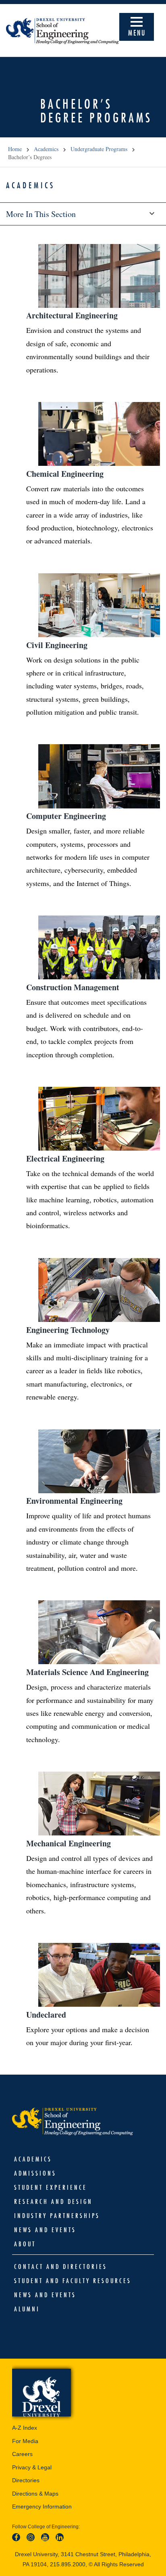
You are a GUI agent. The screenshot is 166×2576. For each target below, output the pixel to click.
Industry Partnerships (57, 2216)
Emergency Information (42, 2507)
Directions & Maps (35, 2494)
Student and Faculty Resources (73, 2281)
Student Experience (51, 2187)
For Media (25, 2441)
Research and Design (53, 2201)
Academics (46, 149)
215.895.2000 (68, 2564)
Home (15, 149)
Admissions (35, 2173)
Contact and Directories (61, 2267)
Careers (22, 2454)
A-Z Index (25, 2428)
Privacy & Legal (32, 2467)
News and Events (45, 2230)
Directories (26, 2480)
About (25, 2244)
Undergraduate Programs (99, 149)
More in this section (41, 214)
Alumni (27, 2309)
